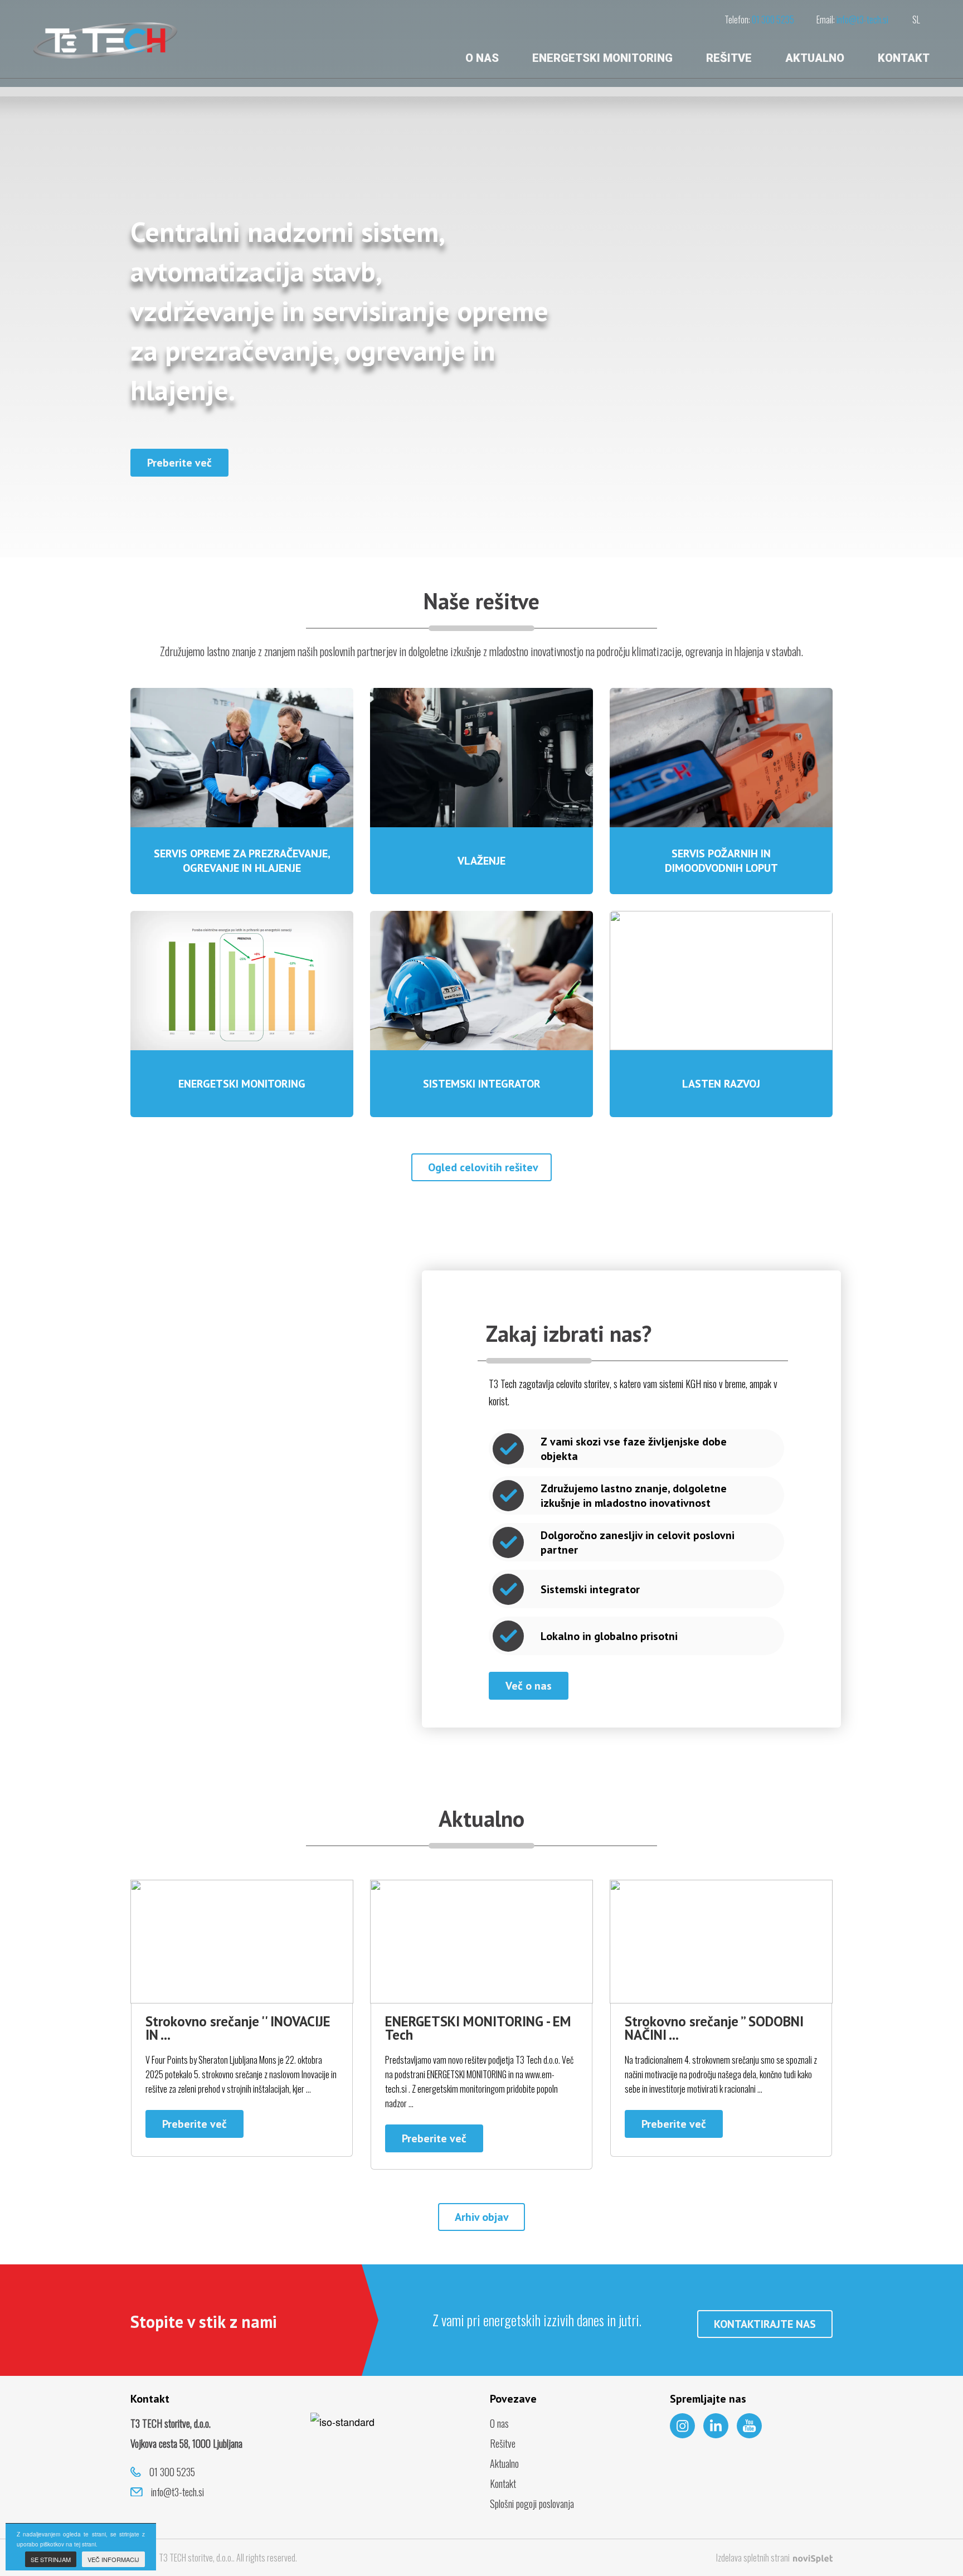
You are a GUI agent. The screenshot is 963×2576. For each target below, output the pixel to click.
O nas (482, 58)
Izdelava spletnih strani (754, 2558)
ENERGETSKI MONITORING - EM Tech (478, 2028)
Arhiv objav (482, 2217)
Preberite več (179, 463)
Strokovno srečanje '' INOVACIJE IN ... (238, 2028)
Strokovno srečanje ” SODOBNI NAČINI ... (714, 2028)
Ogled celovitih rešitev (483, 1167)
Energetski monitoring (602, 58)
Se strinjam (51, 2559)
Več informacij (113, 2559)
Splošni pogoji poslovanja (532, 2504)
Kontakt (904, 58)
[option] (481, 279)
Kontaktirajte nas (765, 2324)
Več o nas (529, 1686)
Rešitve (729, 58)
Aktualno (815, 58)
